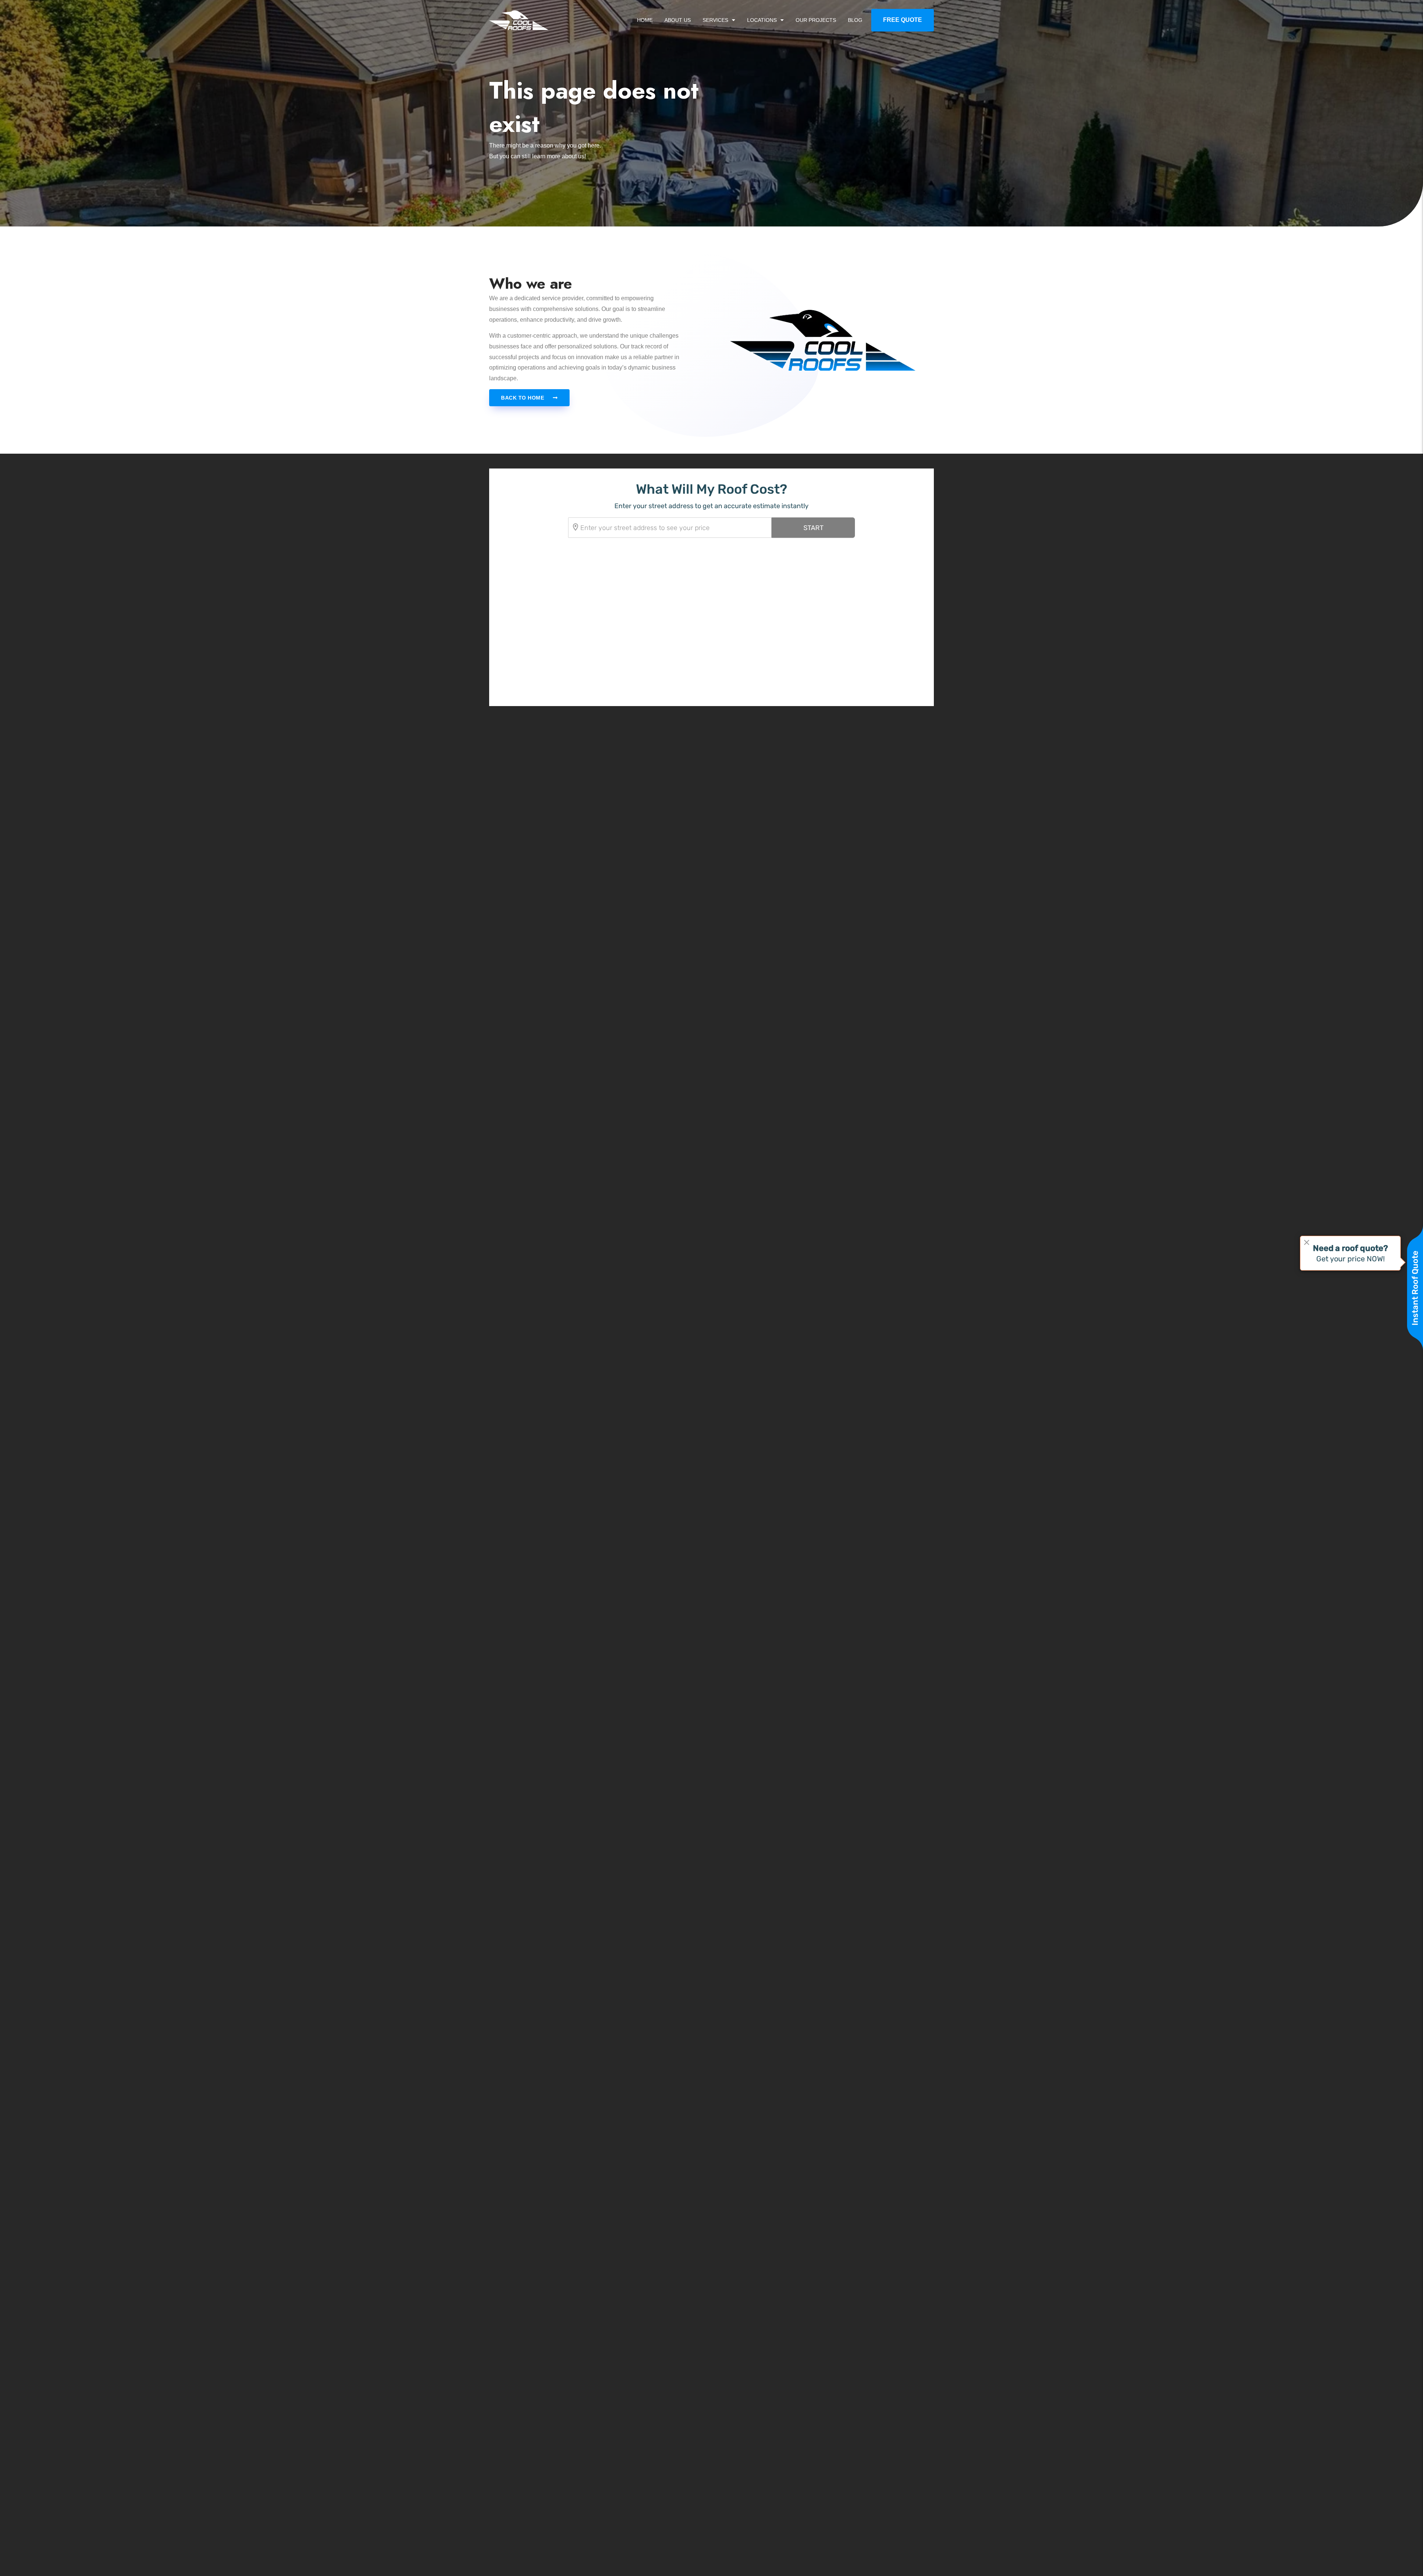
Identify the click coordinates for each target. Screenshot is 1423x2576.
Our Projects (816, 20)
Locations (762, 20)
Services (715, 20)
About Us (678, 20)
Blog (855, 20)
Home (645, 20)
